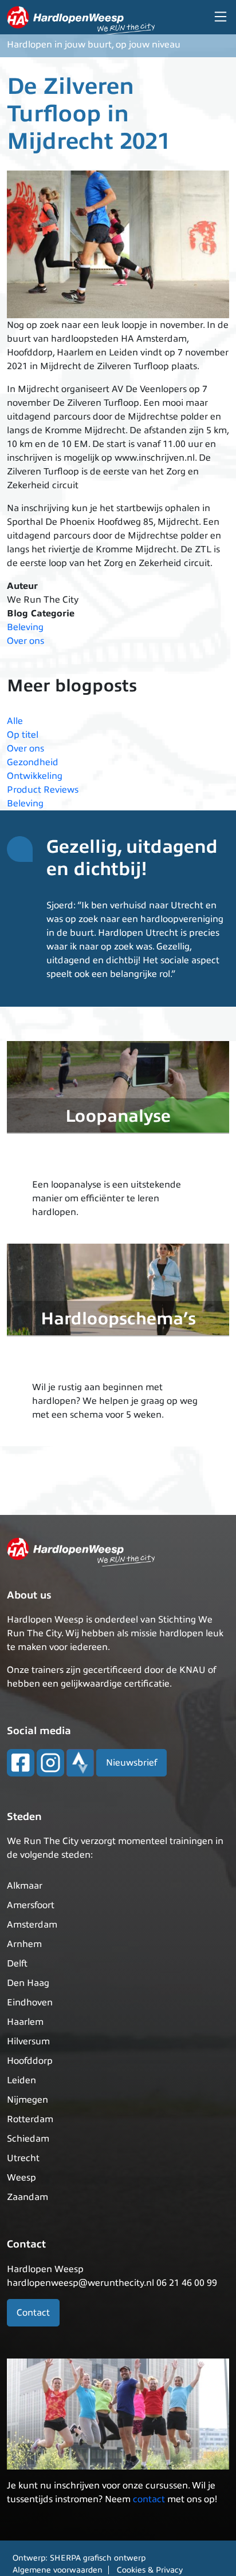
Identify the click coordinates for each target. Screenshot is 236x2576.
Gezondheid (33, 762)
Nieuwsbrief (131, 1763)
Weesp (21, 2178)
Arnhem (24, 1944)
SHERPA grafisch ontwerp (98, 2558)
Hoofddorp (30, 2061)
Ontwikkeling (35, 776)
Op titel (23, 735)
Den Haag (28, 1983)
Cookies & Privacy (150, 2570)
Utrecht (23, 2158)
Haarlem (25, 2022)
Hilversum (28, 2041)
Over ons (25, 641)
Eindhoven (30, 2003)
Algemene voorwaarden (58, 2570)
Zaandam (27, 2197)
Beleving (25, 627)
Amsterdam (32, 1925)
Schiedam (28, 2139)
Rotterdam (30, 2119)
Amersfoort (31, 1905)
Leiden (21, 2080)
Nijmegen (27, 2100)
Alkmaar (25, 1886)
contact (149, 2499)
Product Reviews (43, 790)
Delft (17, 1964)
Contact (33, 2313)
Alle (15, 721)
